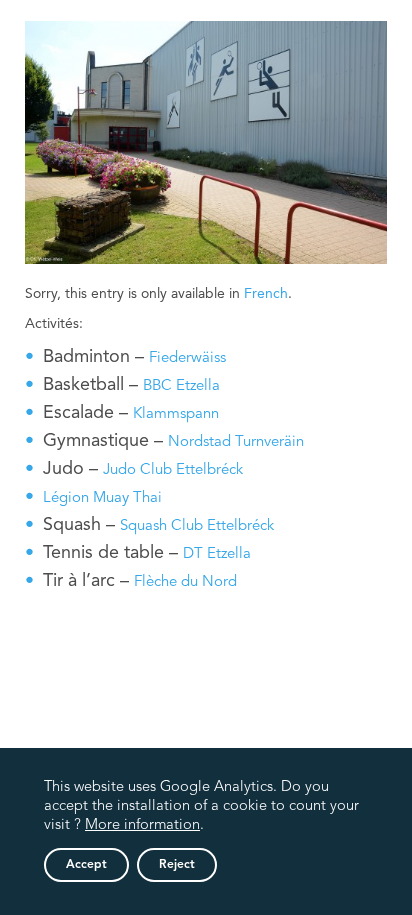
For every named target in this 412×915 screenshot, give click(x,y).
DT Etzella (217, 554)
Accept (86, 865)
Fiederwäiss (187, 358)
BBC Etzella (181, 386)
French (266, 294)
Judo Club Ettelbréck (173, 470)
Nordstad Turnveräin (236, 442)
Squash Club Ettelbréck (197, 526)
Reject (177, 865)
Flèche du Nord (185, 582)
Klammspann (176, 414)
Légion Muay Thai (102, 498)
